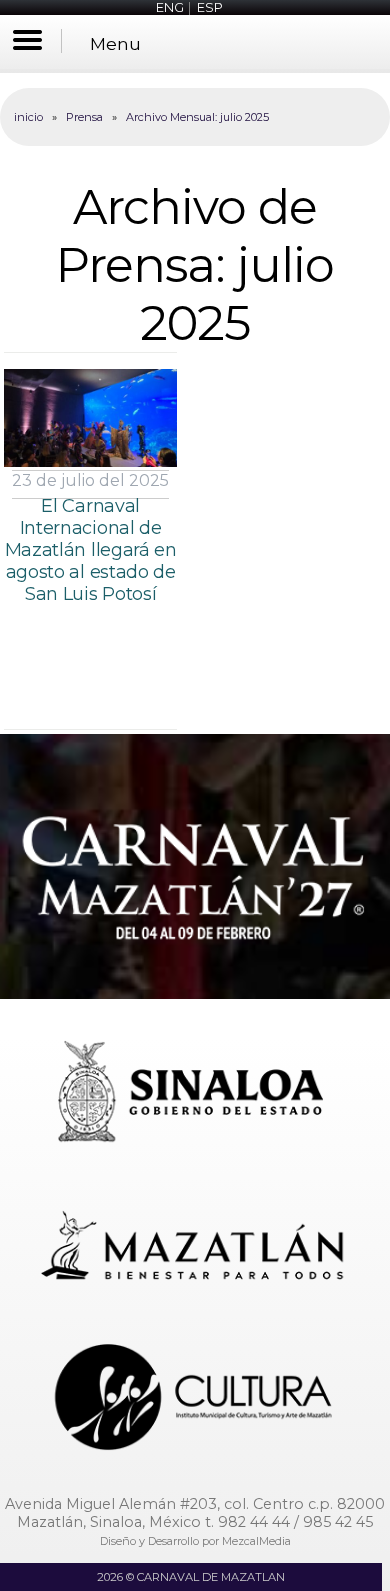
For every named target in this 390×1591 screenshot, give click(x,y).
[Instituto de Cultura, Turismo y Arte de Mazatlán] (195, 1399)
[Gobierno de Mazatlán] (195, 1247)
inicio (28, 117)
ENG (170, 7)
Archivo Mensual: (197, 117)
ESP (210, 7)
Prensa (84, 117)
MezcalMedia (256, 1541)
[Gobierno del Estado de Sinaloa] (195, 1094)
